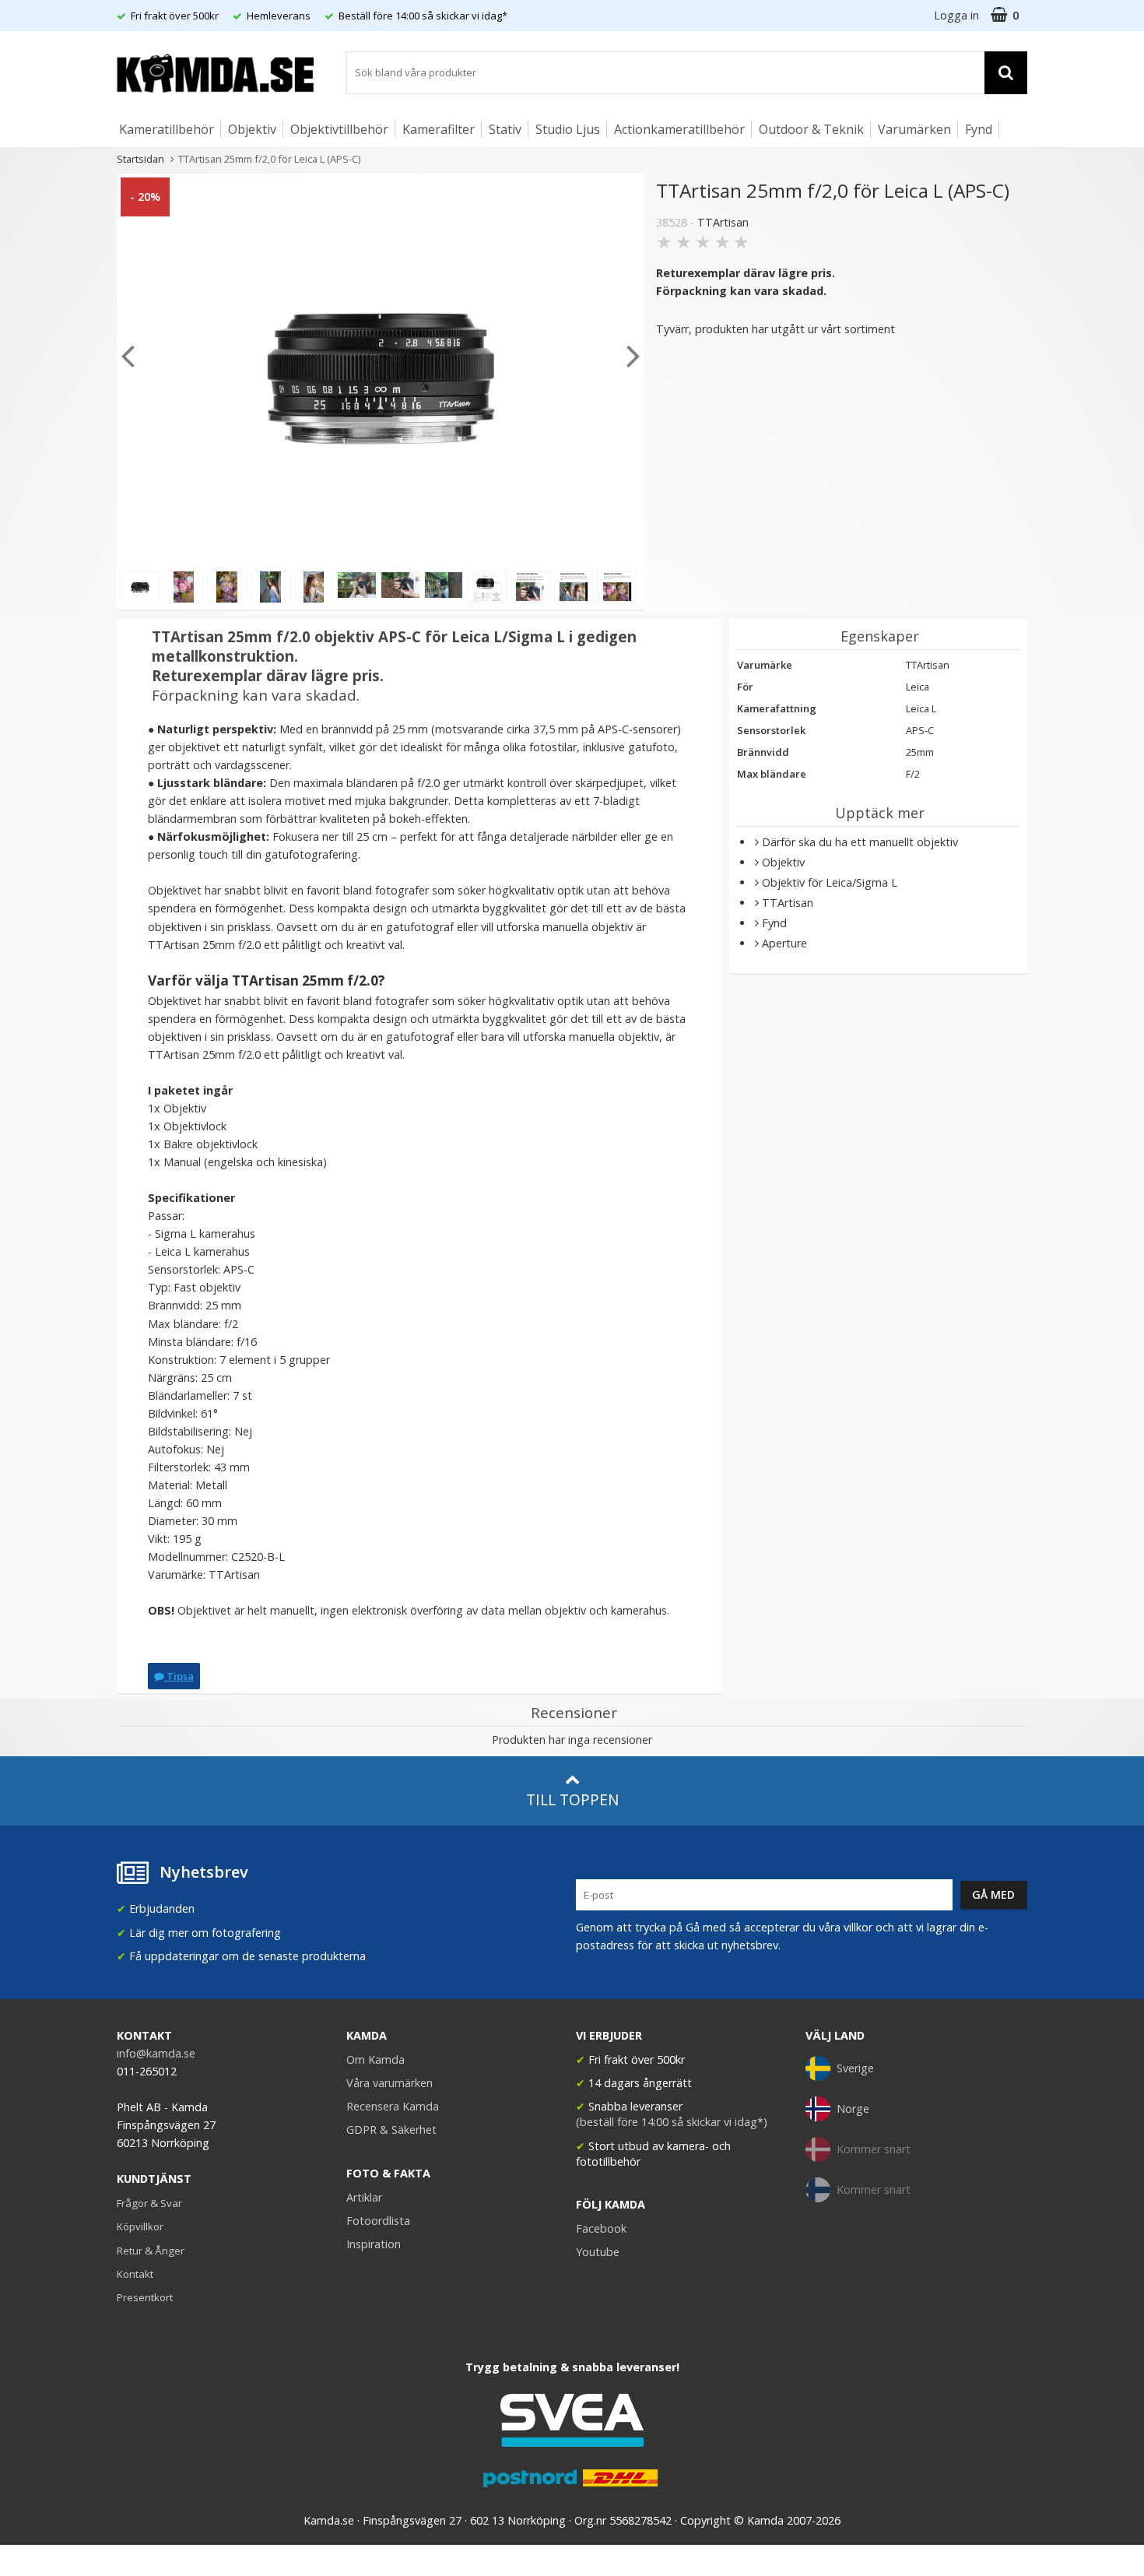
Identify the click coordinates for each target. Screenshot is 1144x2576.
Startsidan (140, 159)
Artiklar (364, 2197)
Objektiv (252, 129)
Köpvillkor (140, 2226)
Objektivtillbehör (339, 129)
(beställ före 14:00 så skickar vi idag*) (672, 2122)
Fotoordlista (378, 2221)
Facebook (601, 2228)
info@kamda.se (156, 2053)
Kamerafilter (439, 129)
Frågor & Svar (149, 2203)
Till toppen (572, 1799)
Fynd (979, 129)
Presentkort (145, 2297)
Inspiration (374, 2244)
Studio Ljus (568, 129)
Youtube (598, 2252)
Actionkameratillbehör (679, 129)
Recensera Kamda (393, 2106)
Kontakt (135, 2274)
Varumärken (914, 129)
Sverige (855, 2068)
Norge (853, 2109)
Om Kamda (375, 2059)
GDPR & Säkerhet (391, 2130)
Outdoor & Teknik (811, 129)
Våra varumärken (390, 2083)
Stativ (505, 129)
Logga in (956, 15)
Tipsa (179, 1676)
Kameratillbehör (167, 129)
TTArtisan (723, 222)
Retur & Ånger (151, 2251)
